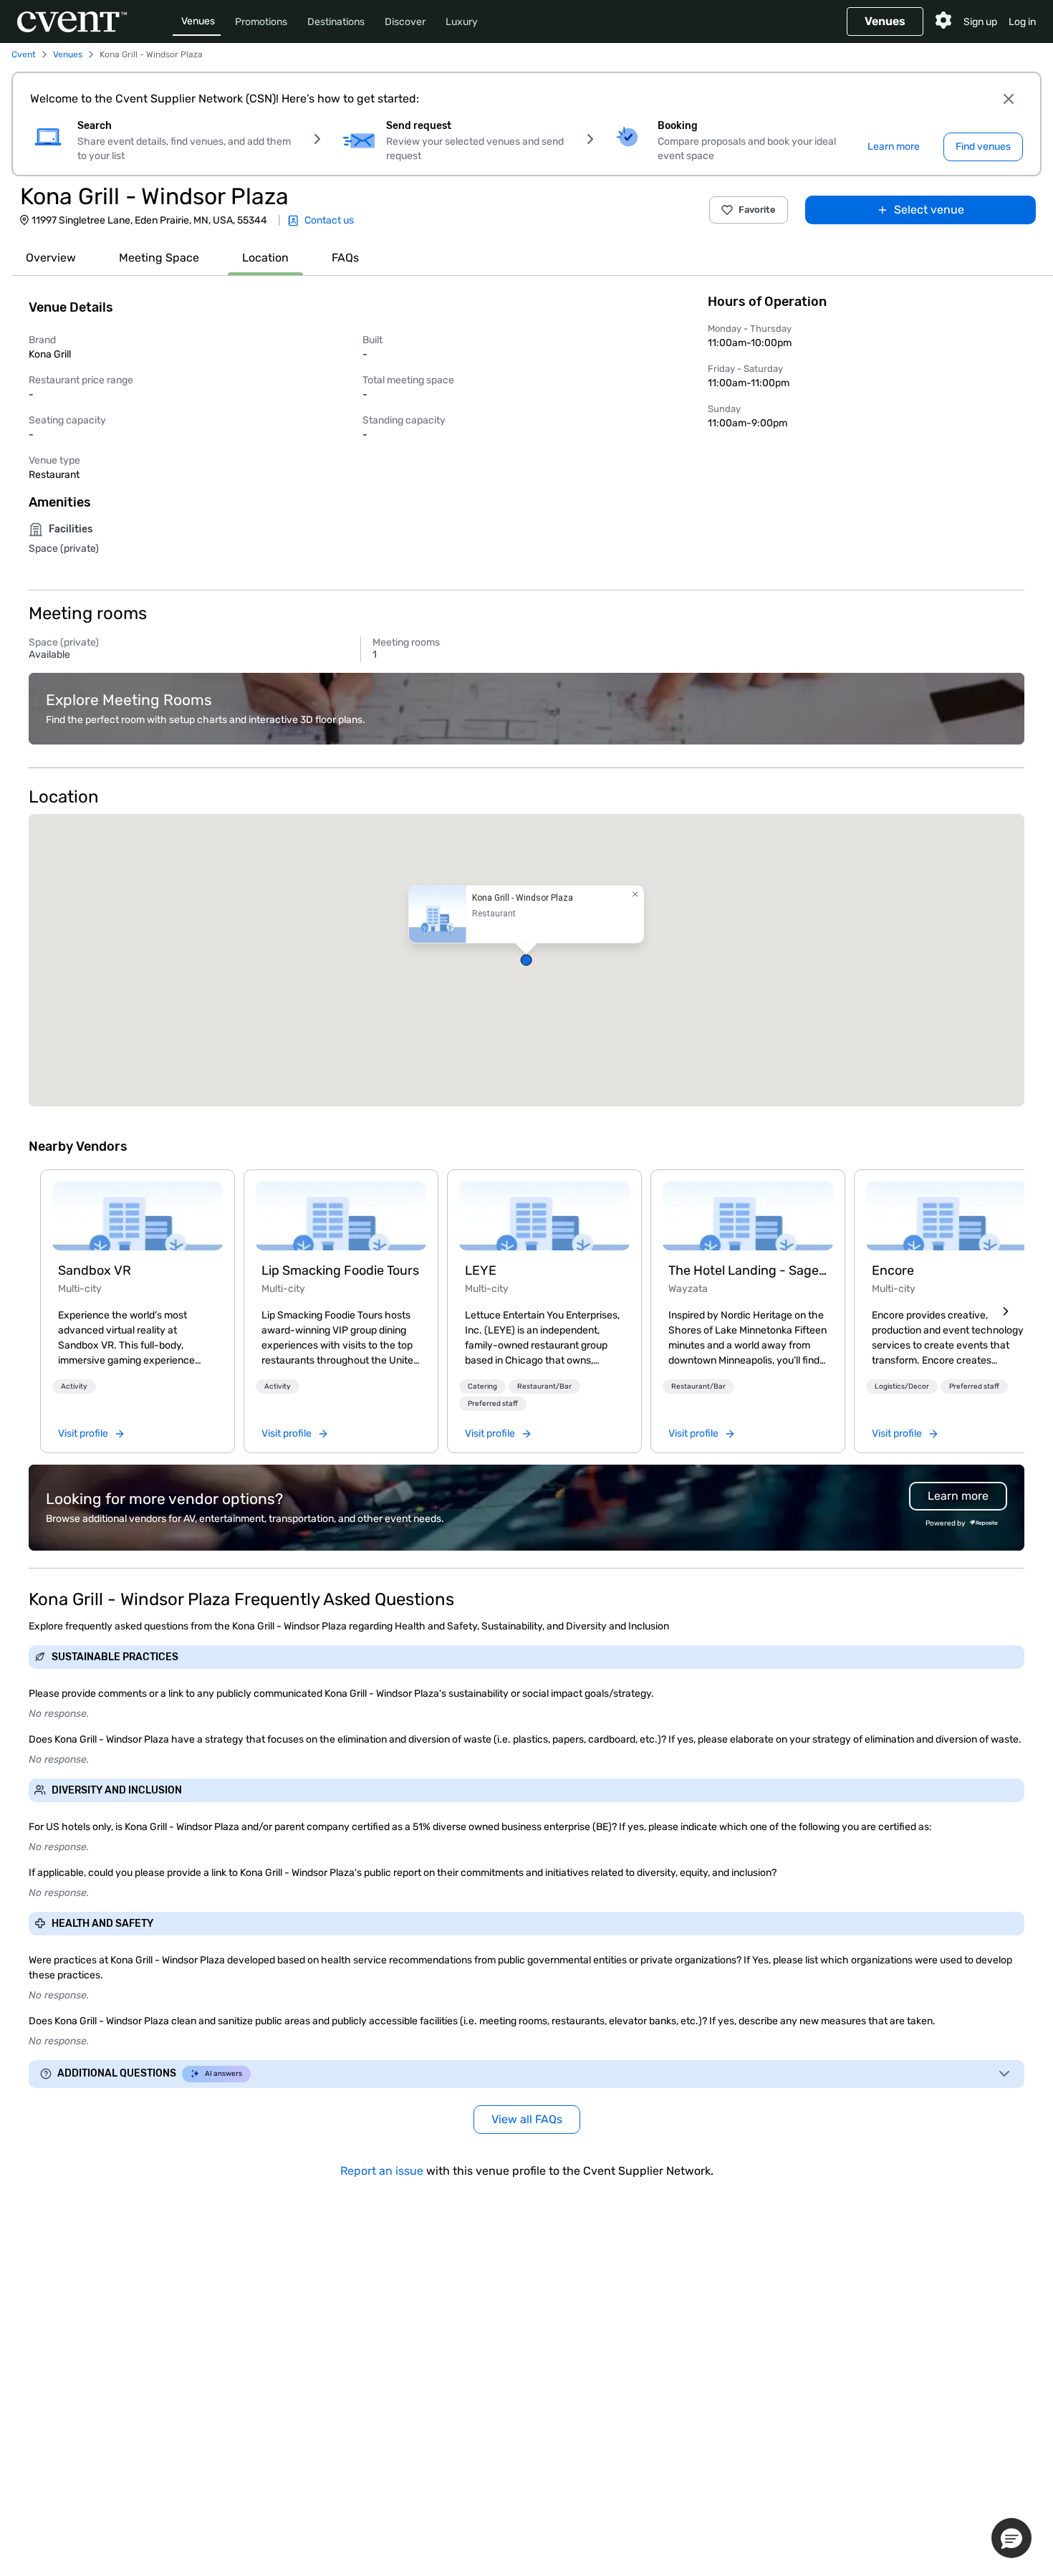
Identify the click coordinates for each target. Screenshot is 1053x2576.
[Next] (1006, 1311)
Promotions (261, 22)
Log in (1022, 22)
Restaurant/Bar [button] (544, 1387)
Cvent (24, 54)
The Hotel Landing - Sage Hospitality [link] (748, 1270)
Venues (198, 21)
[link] (138, 1216)
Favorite (757, 210)
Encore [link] (893, 1270)
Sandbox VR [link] (95, 1270)
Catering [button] (482, 1387)
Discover (405, 22)
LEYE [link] (481, 1270)
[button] (526, 960)
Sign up (980, 22)
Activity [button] (74, 1387)
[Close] (1009, 99)
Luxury (462, 22)
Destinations (336, 22)
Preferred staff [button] (493, 1404)
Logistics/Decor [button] (902, 1387)
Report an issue (382, 2171)
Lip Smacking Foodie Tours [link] (340, 1270)
